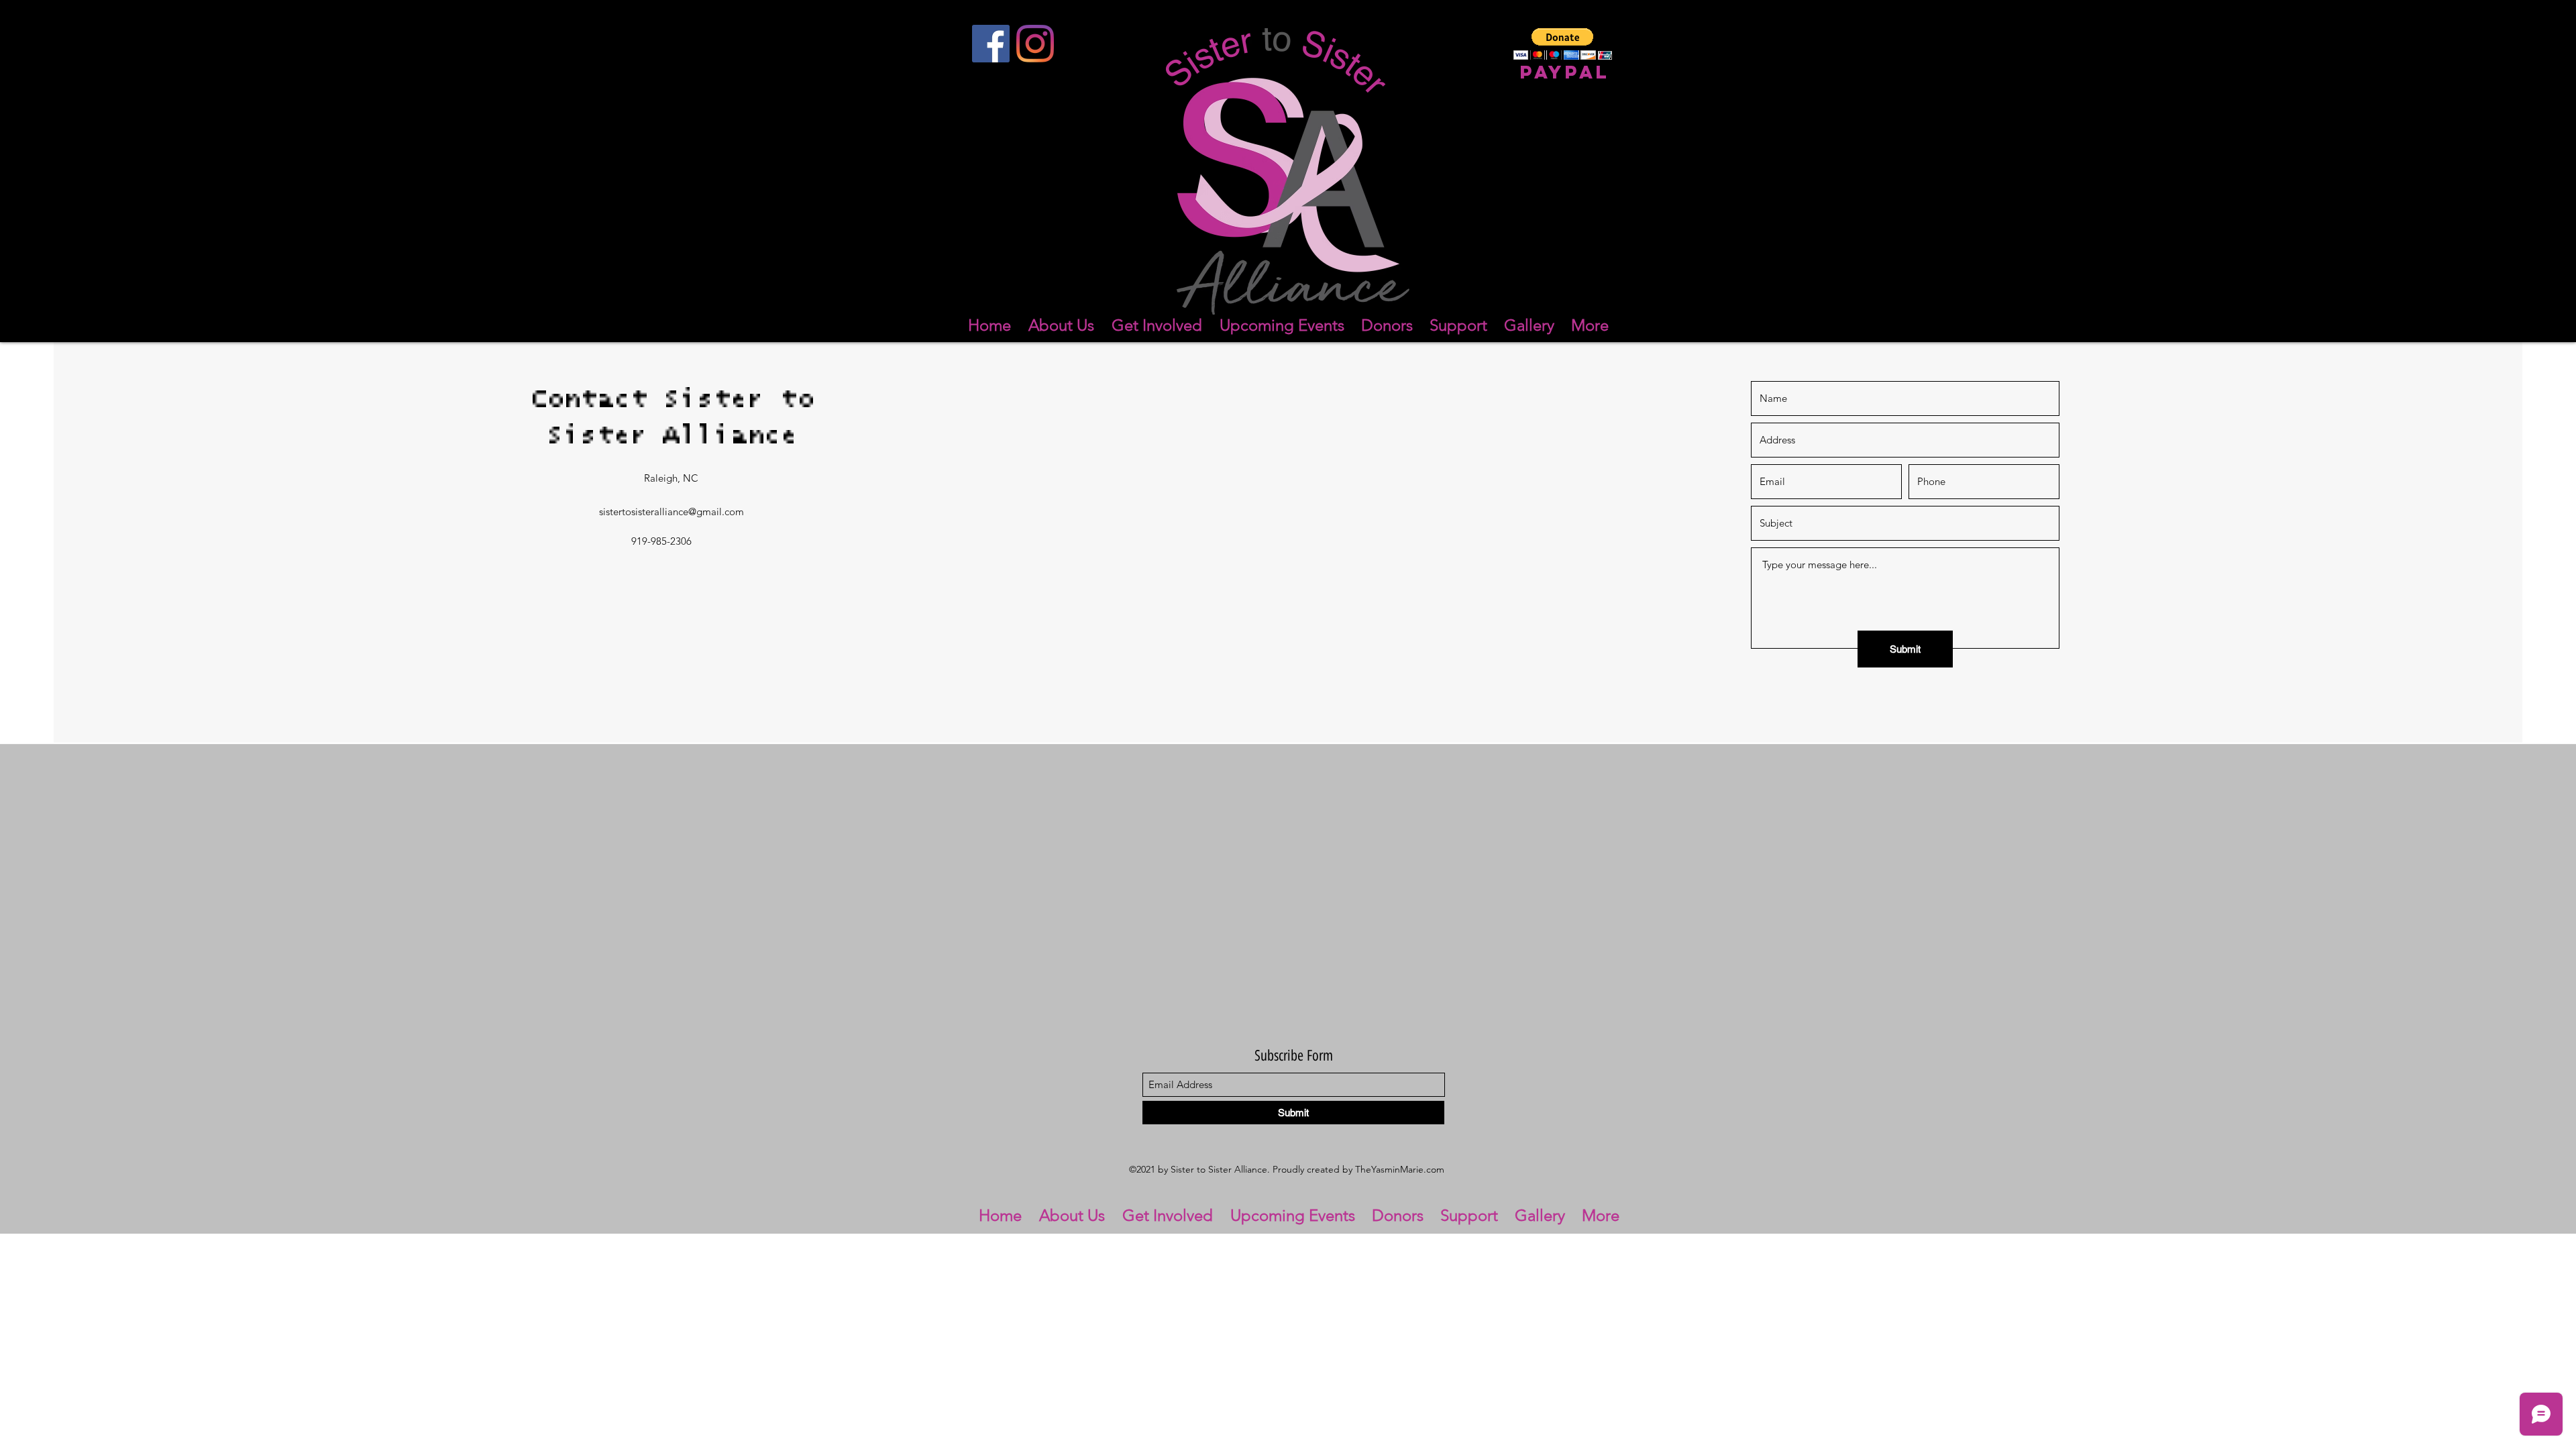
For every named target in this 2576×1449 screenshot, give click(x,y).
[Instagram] (1035, 44)
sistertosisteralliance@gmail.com (672, 512)
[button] (1563, 44)
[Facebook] (991, 44)
